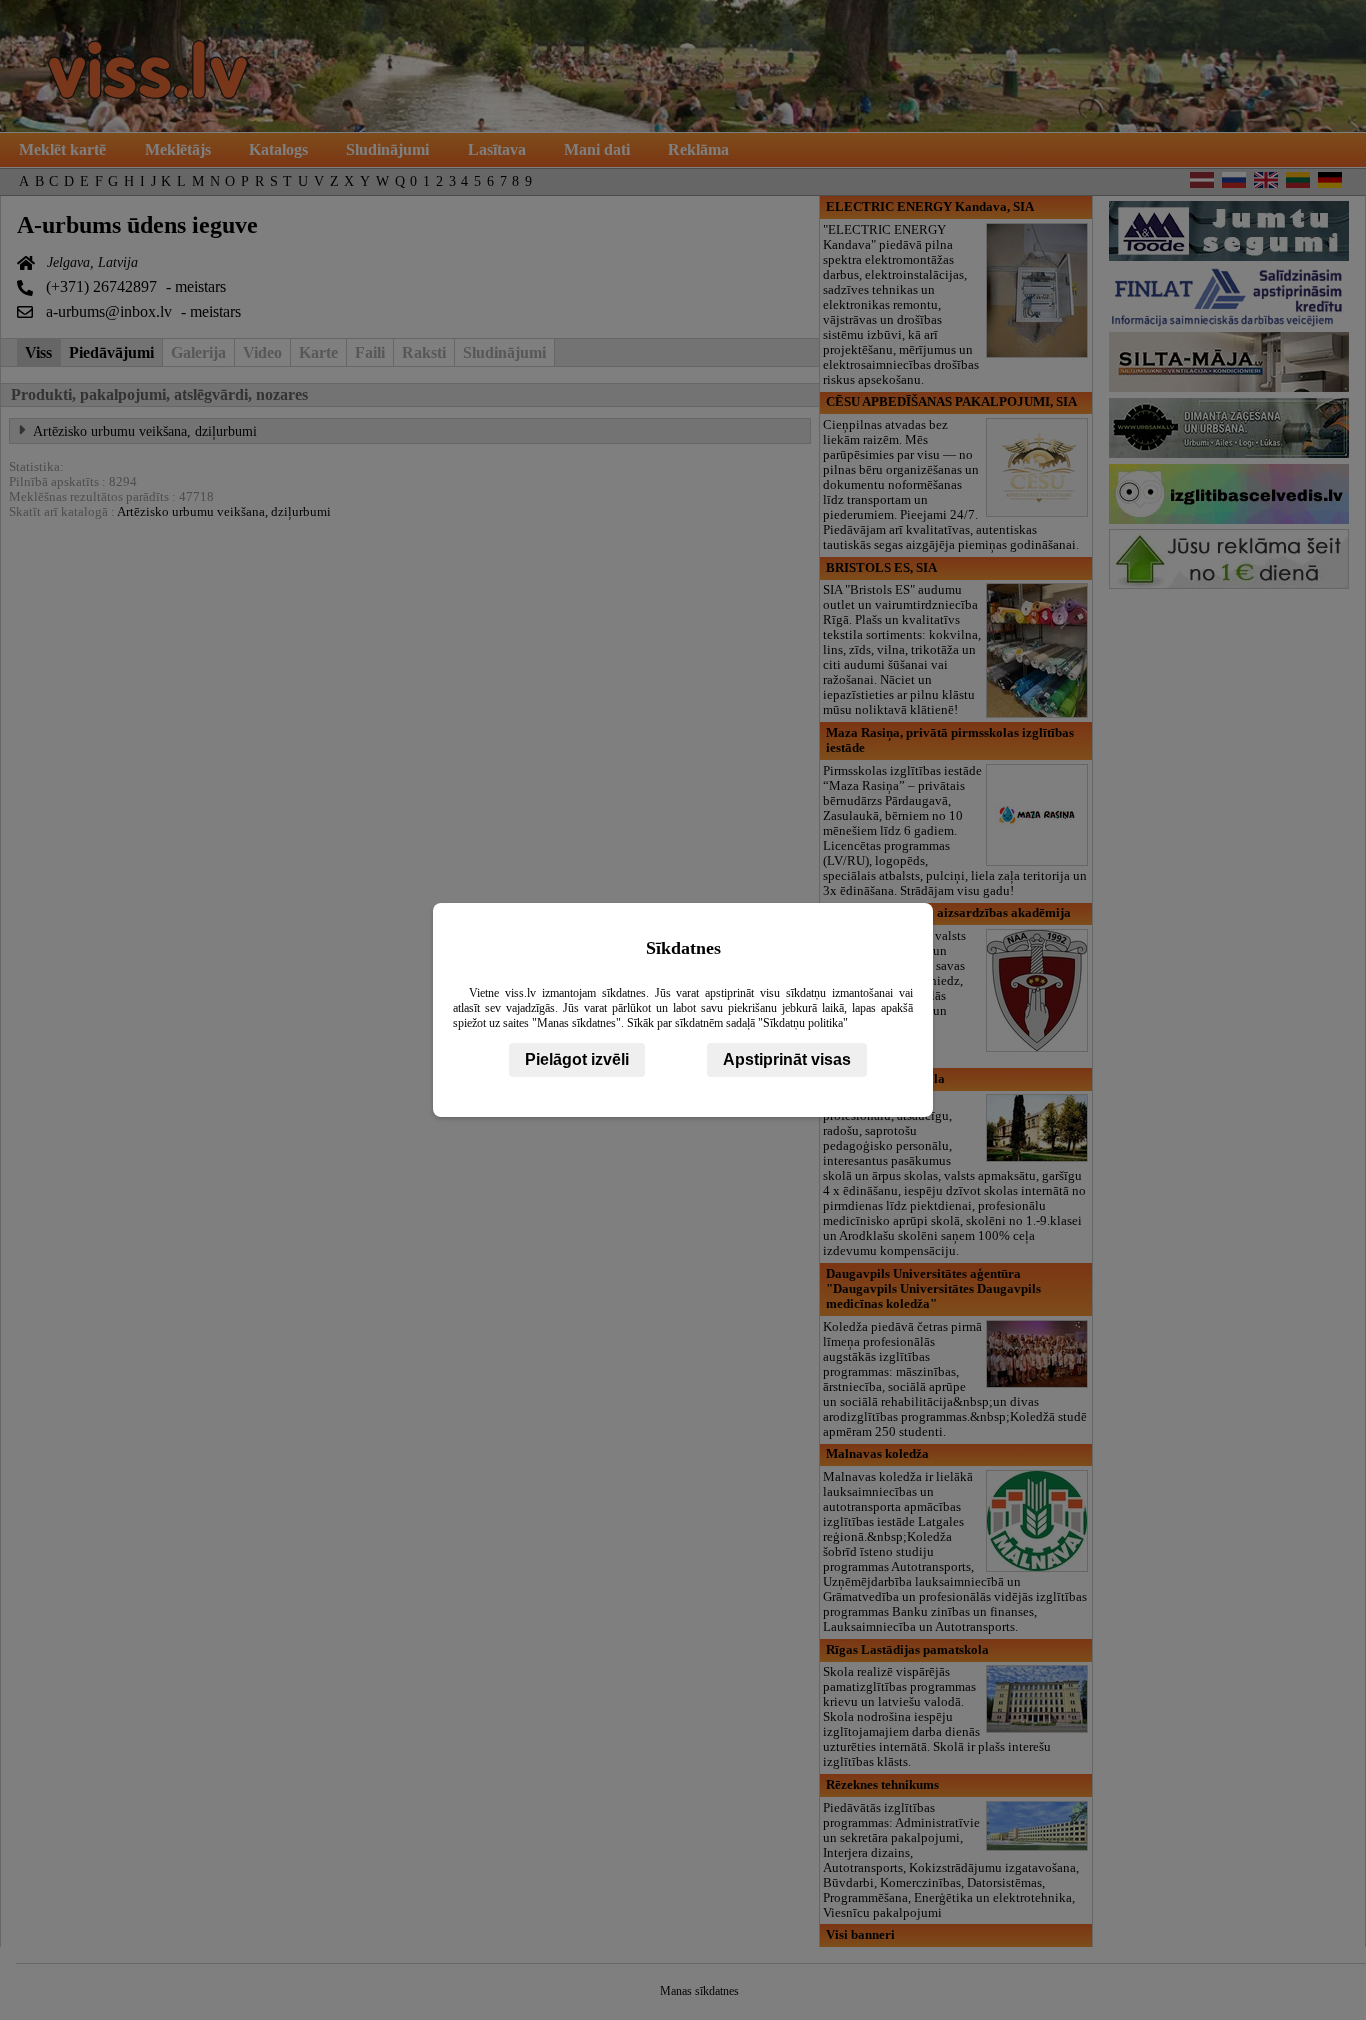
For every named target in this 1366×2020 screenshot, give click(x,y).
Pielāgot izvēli (577, 1059)
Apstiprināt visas (787, 1059)
